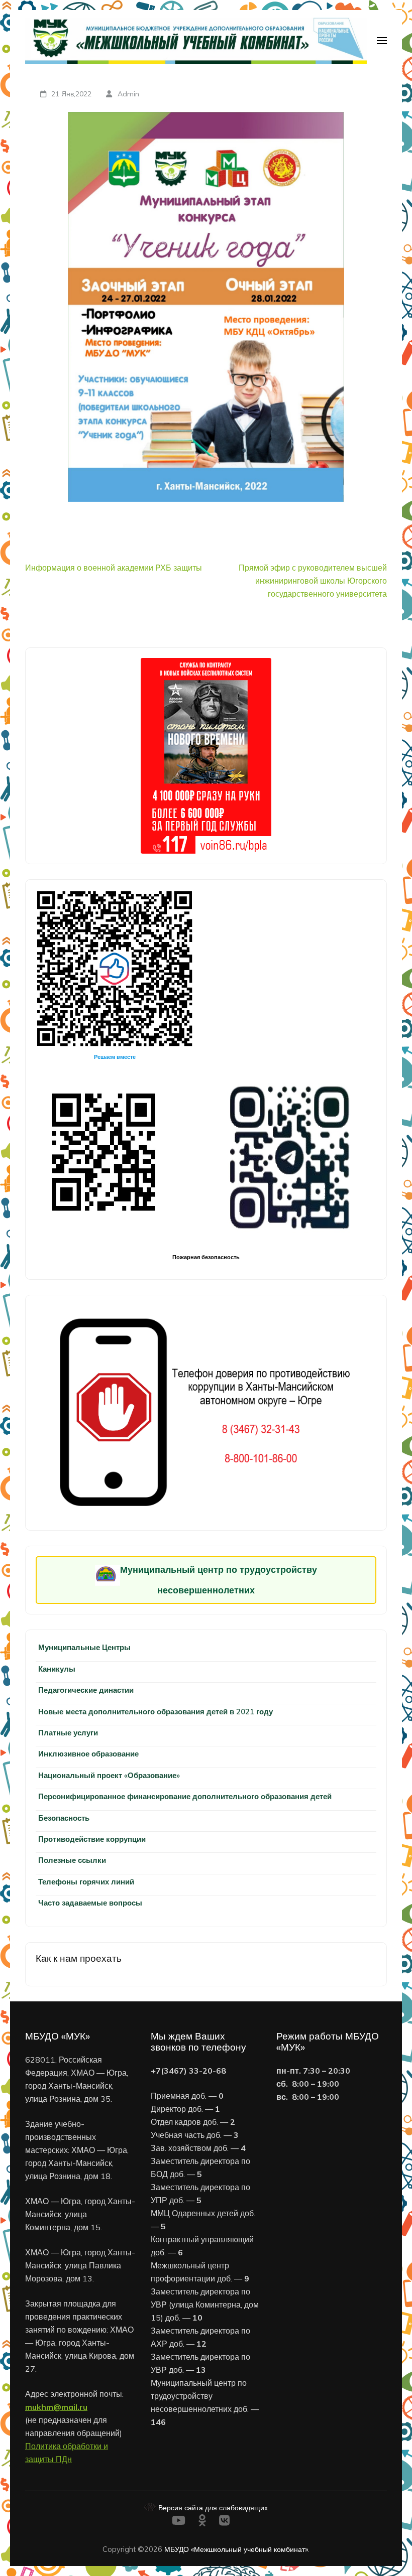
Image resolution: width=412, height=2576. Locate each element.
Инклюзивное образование (88, 1754)
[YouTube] (179, 2522)
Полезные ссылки (72, 1860)
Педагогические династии (86, 1690)
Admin (128, 94)
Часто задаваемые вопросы (90, 1903)
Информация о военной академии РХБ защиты (114, 568)
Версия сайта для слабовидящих (212, 2507)
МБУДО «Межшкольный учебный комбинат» (236, 2549)
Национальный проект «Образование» (109, 1775)
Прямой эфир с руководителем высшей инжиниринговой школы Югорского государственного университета (313, 581)
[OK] (202, 2522)
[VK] (224, 2522)
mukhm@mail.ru (56, 2407)
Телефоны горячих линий (86, 1882)
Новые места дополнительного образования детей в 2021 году (156, 1712)
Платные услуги (68, 1733)
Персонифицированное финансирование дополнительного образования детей (185, 1796)
